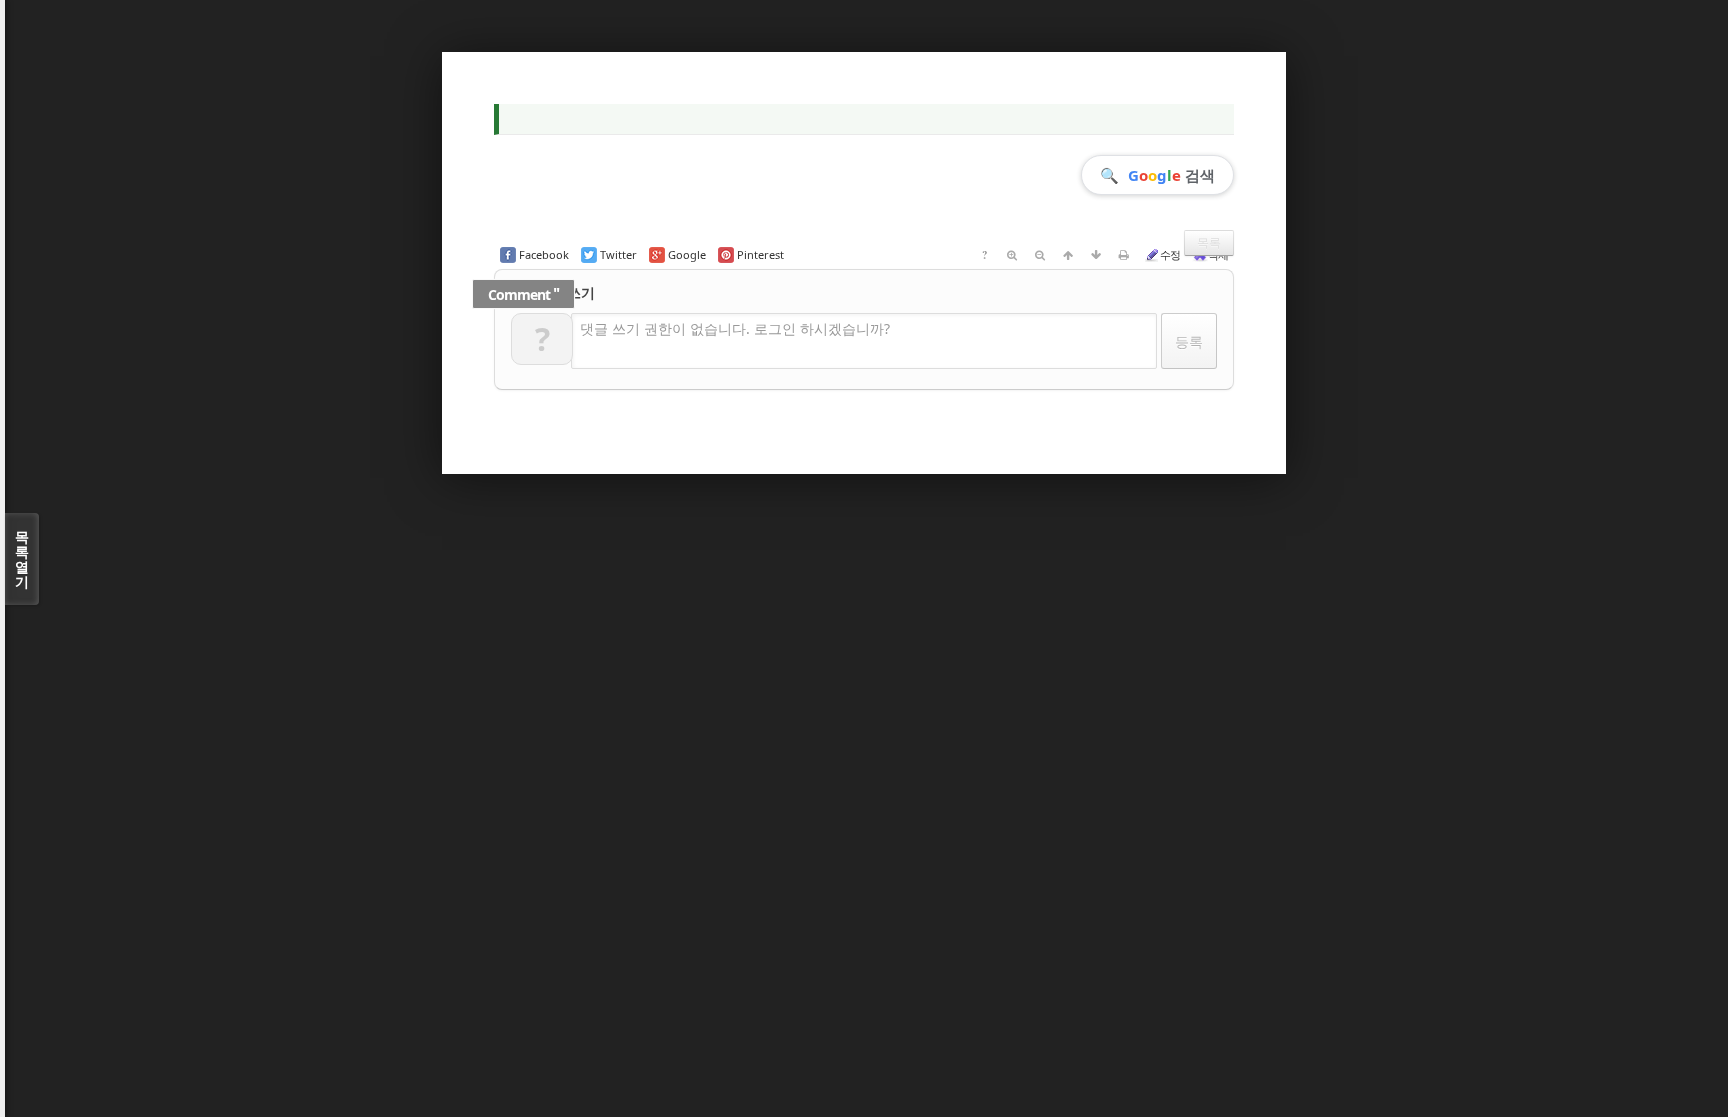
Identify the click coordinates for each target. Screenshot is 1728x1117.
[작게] (1040, 255)
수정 (1170, 254)
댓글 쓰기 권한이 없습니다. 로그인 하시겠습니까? (735, 328)
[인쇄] (1124, 255)
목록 (1209, 242)
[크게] (1012, 255)
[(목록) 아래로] (1096, 255)
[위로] (1068, 255)
